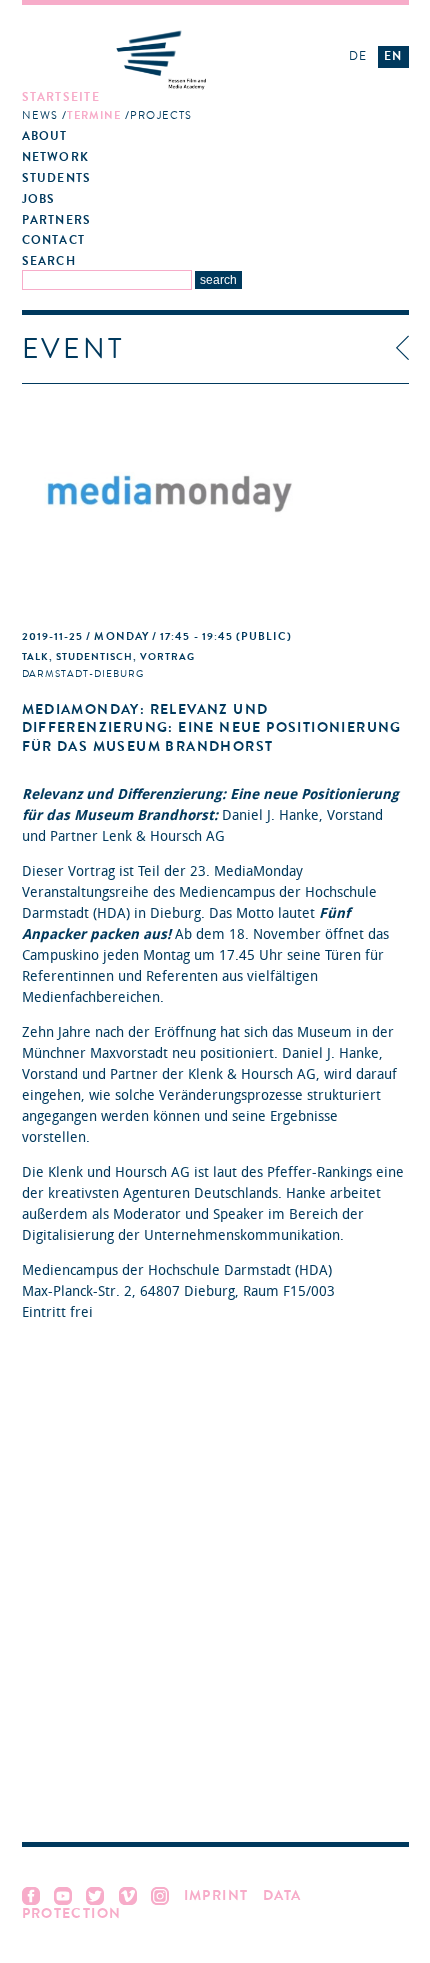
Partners (57, 220)
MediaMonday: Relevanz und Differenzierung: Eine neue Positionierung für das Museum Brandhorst (212, 727)
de (358, 56)
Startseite (61, 97)
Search (49, 261)
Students (57, 178)
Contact (54, 240)
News (40, 115)
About (45, 136)
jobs (39, 199)
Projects (161, 115)
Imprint (216, 1895)
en (393, 56)
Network (56, 157)
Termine (94, 115)
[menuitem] (167, 107)
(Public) (157, 636)
